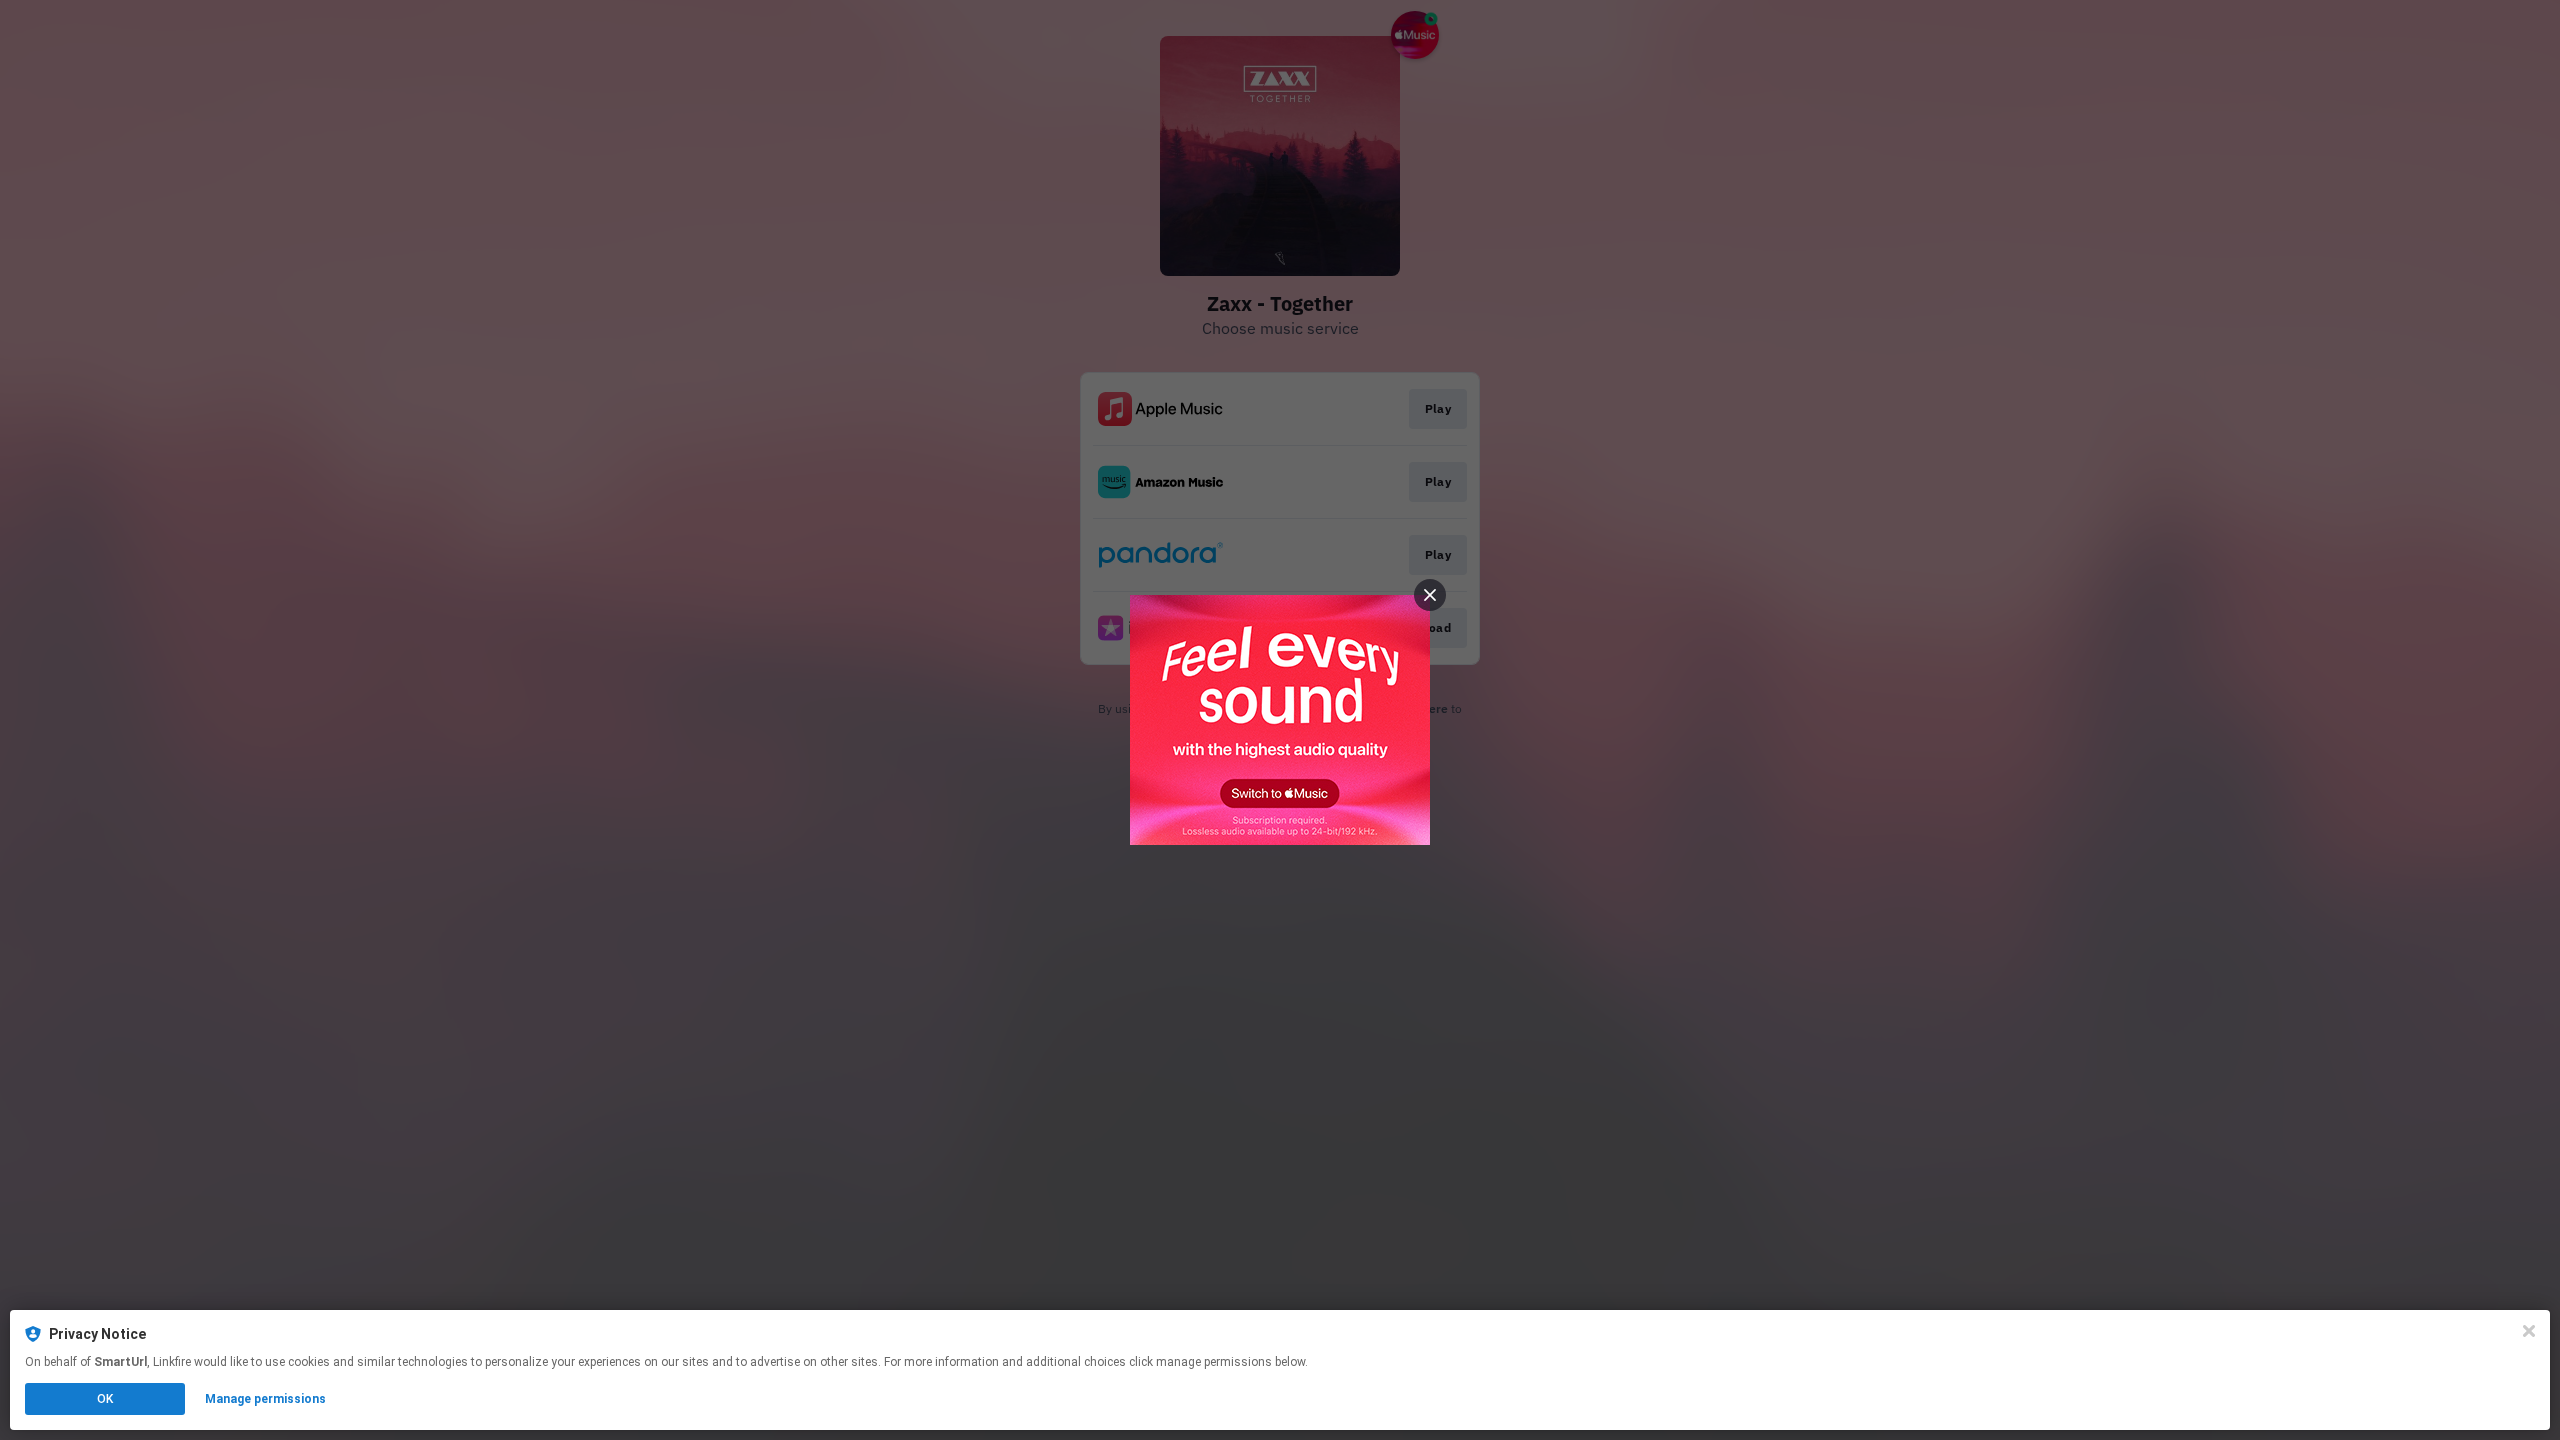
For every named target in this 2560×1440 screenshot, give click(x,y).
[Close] (2529, 1331)
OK (105, 1399)
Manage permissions (265, 1399)
